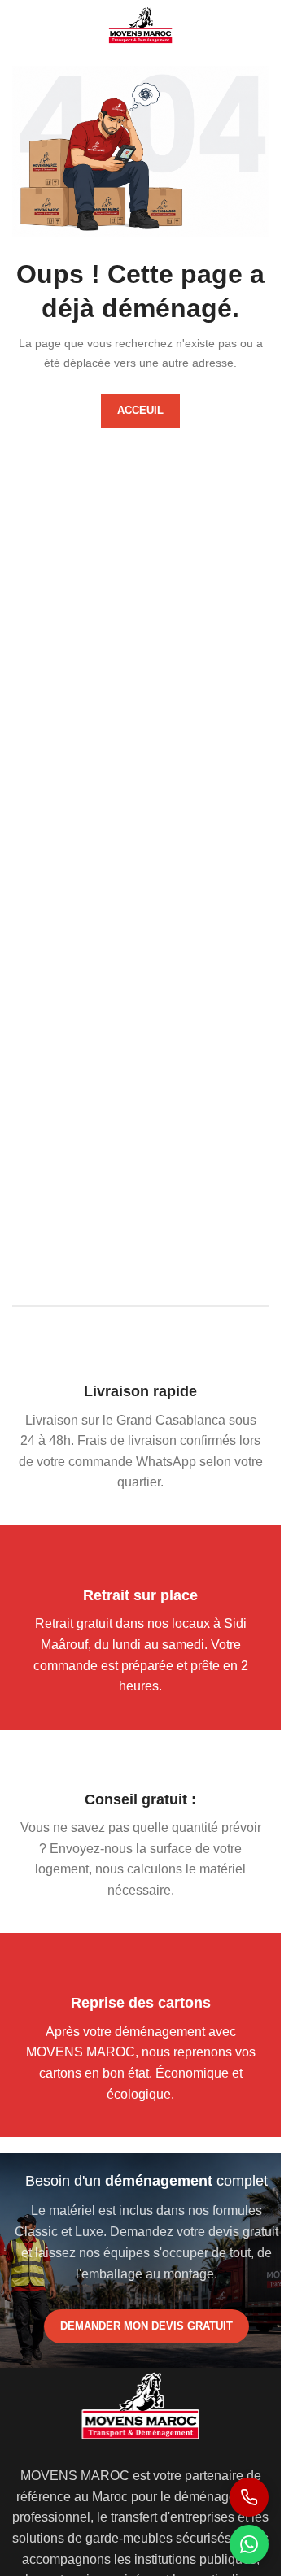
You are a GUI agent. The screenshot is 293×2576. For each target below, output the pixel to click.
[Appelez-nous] (249, 2497)
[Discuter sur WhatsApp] (249, 2544)
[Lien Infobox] (140, 1438)
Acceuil (140, 410)
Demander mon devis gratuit (146, 2326)
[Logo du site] (141, 23)
